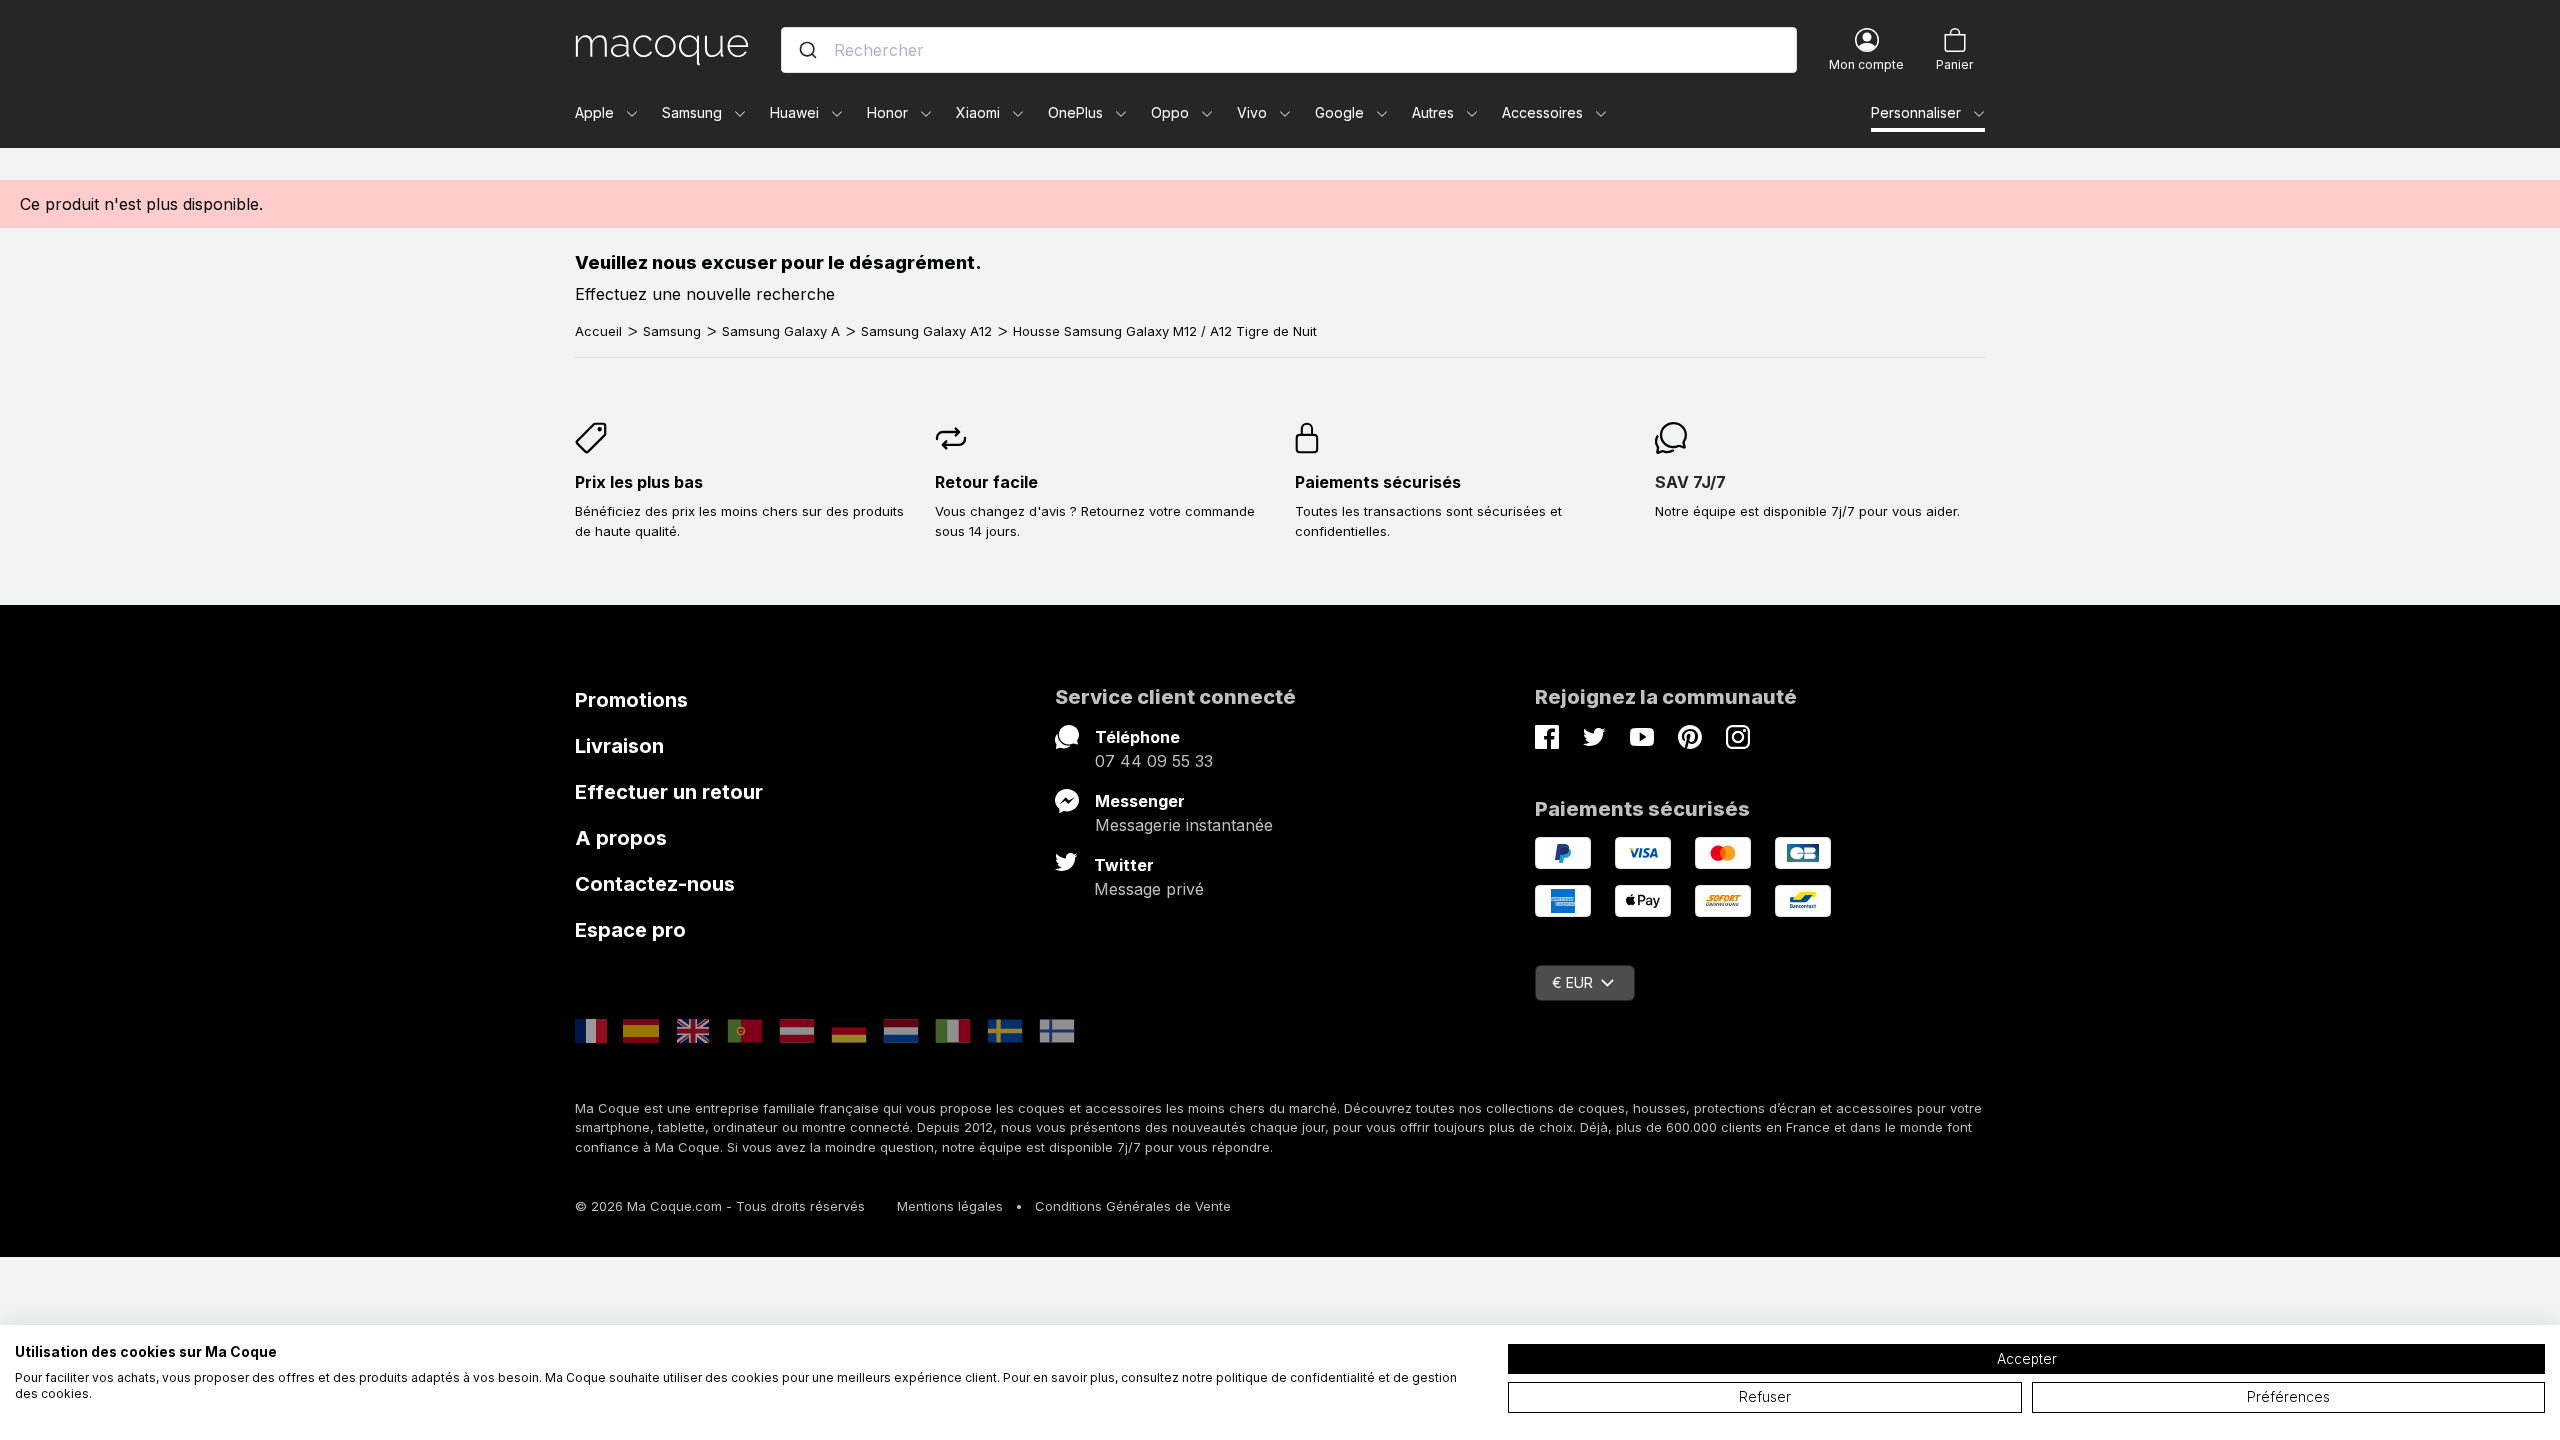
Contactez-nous (655, 884)
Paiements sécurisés (1378, 482)
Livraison (619, 746)
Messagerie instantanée (1184, 825)
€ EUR (1572, 982)
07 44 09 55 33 (1154, 761)
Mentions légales (950, 1206)
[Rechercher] (808, 50)
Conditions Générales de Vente (1133, 1206)
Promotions (631, 700)
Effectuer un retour (669, 792)
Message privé (1149, 889)
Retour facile (986, 482)
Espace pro (630, 930)
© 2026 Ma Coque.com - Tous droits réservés (720, 1206)
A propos (621, 838)
